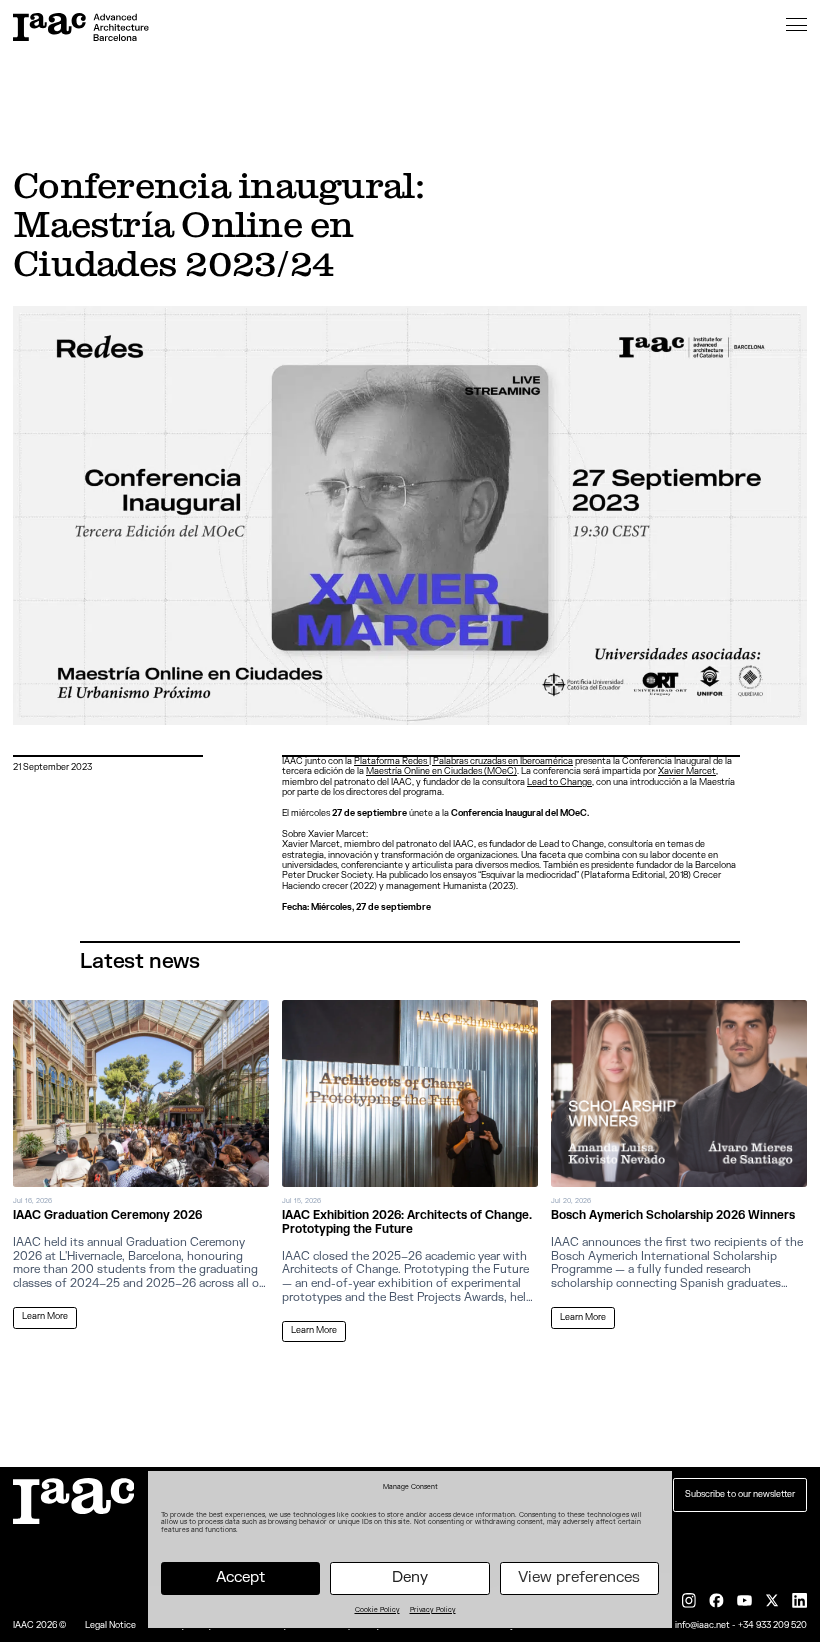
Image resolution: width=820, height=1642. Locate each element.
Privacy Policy (433, 1610)
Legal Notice (110, 1626)
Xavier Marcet (687, 771)
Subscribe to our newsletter (740, 1494)
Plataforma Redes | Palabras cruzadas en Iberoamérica (463, 761)
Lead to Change (559, 782)
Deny (410, 1577)
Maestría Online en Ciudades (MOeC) (441, 771)
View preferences (579, 1577)
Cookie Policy (377, 1610)
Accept (240, 1577)
